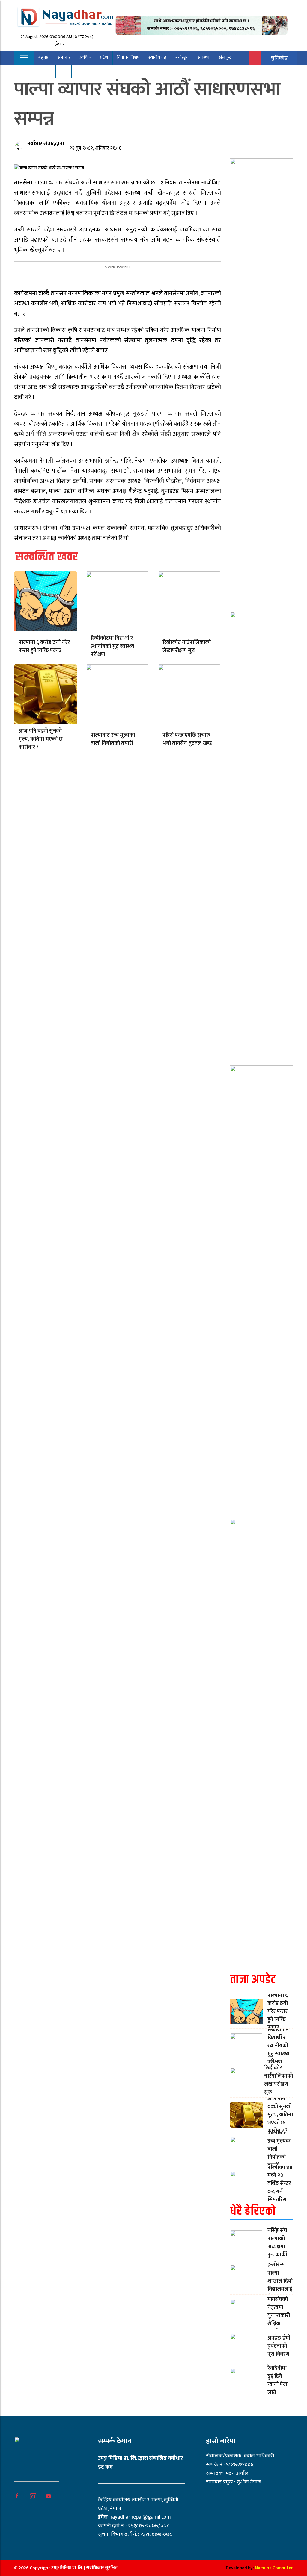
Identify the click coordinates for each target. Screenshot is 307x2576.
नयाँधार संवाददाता (46, 144)
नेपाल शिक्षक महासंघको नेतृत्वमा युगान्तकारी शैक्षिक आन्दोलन (280, 2312)
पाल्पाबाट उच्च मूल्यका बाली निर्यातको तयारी (113, 739)
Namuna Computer (274, 2568)
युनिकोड (279, 58)
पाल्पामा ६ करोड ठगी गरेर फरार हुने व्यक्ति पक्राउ (44, 646)
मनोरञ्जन (182, 58)
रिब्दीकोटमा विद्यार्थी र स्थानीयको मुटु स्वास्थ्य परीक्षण (112, 646)
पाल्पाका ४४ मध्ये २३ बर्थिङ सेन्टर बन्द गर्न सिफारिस (280, 2184)
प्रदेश (104, 58)
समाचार (64, 58)
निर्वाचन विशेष (128, 58)
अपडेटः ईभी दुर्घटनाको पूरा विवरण (279, 2346)
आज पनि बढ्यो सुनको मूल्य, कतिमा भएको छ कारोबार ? (41, 739)
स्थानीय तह (157, 58)
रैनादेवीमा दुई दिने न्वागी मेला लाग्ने (278, 2380)
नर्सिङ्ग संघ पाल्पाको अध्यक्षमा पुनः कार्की (277, 2243)
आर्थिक (85, 58)
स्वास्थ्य (204, 58)
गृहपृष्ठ (43, 58)
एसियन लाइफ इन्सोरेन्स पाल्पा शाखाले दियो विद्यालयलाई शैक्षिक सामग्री (280, 2277)
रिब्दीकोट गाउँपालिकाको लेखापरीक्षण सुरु (187, 646)
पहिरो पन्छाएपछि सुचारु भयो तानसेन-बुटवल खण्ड (187, 739)
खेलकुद (225, 58)
